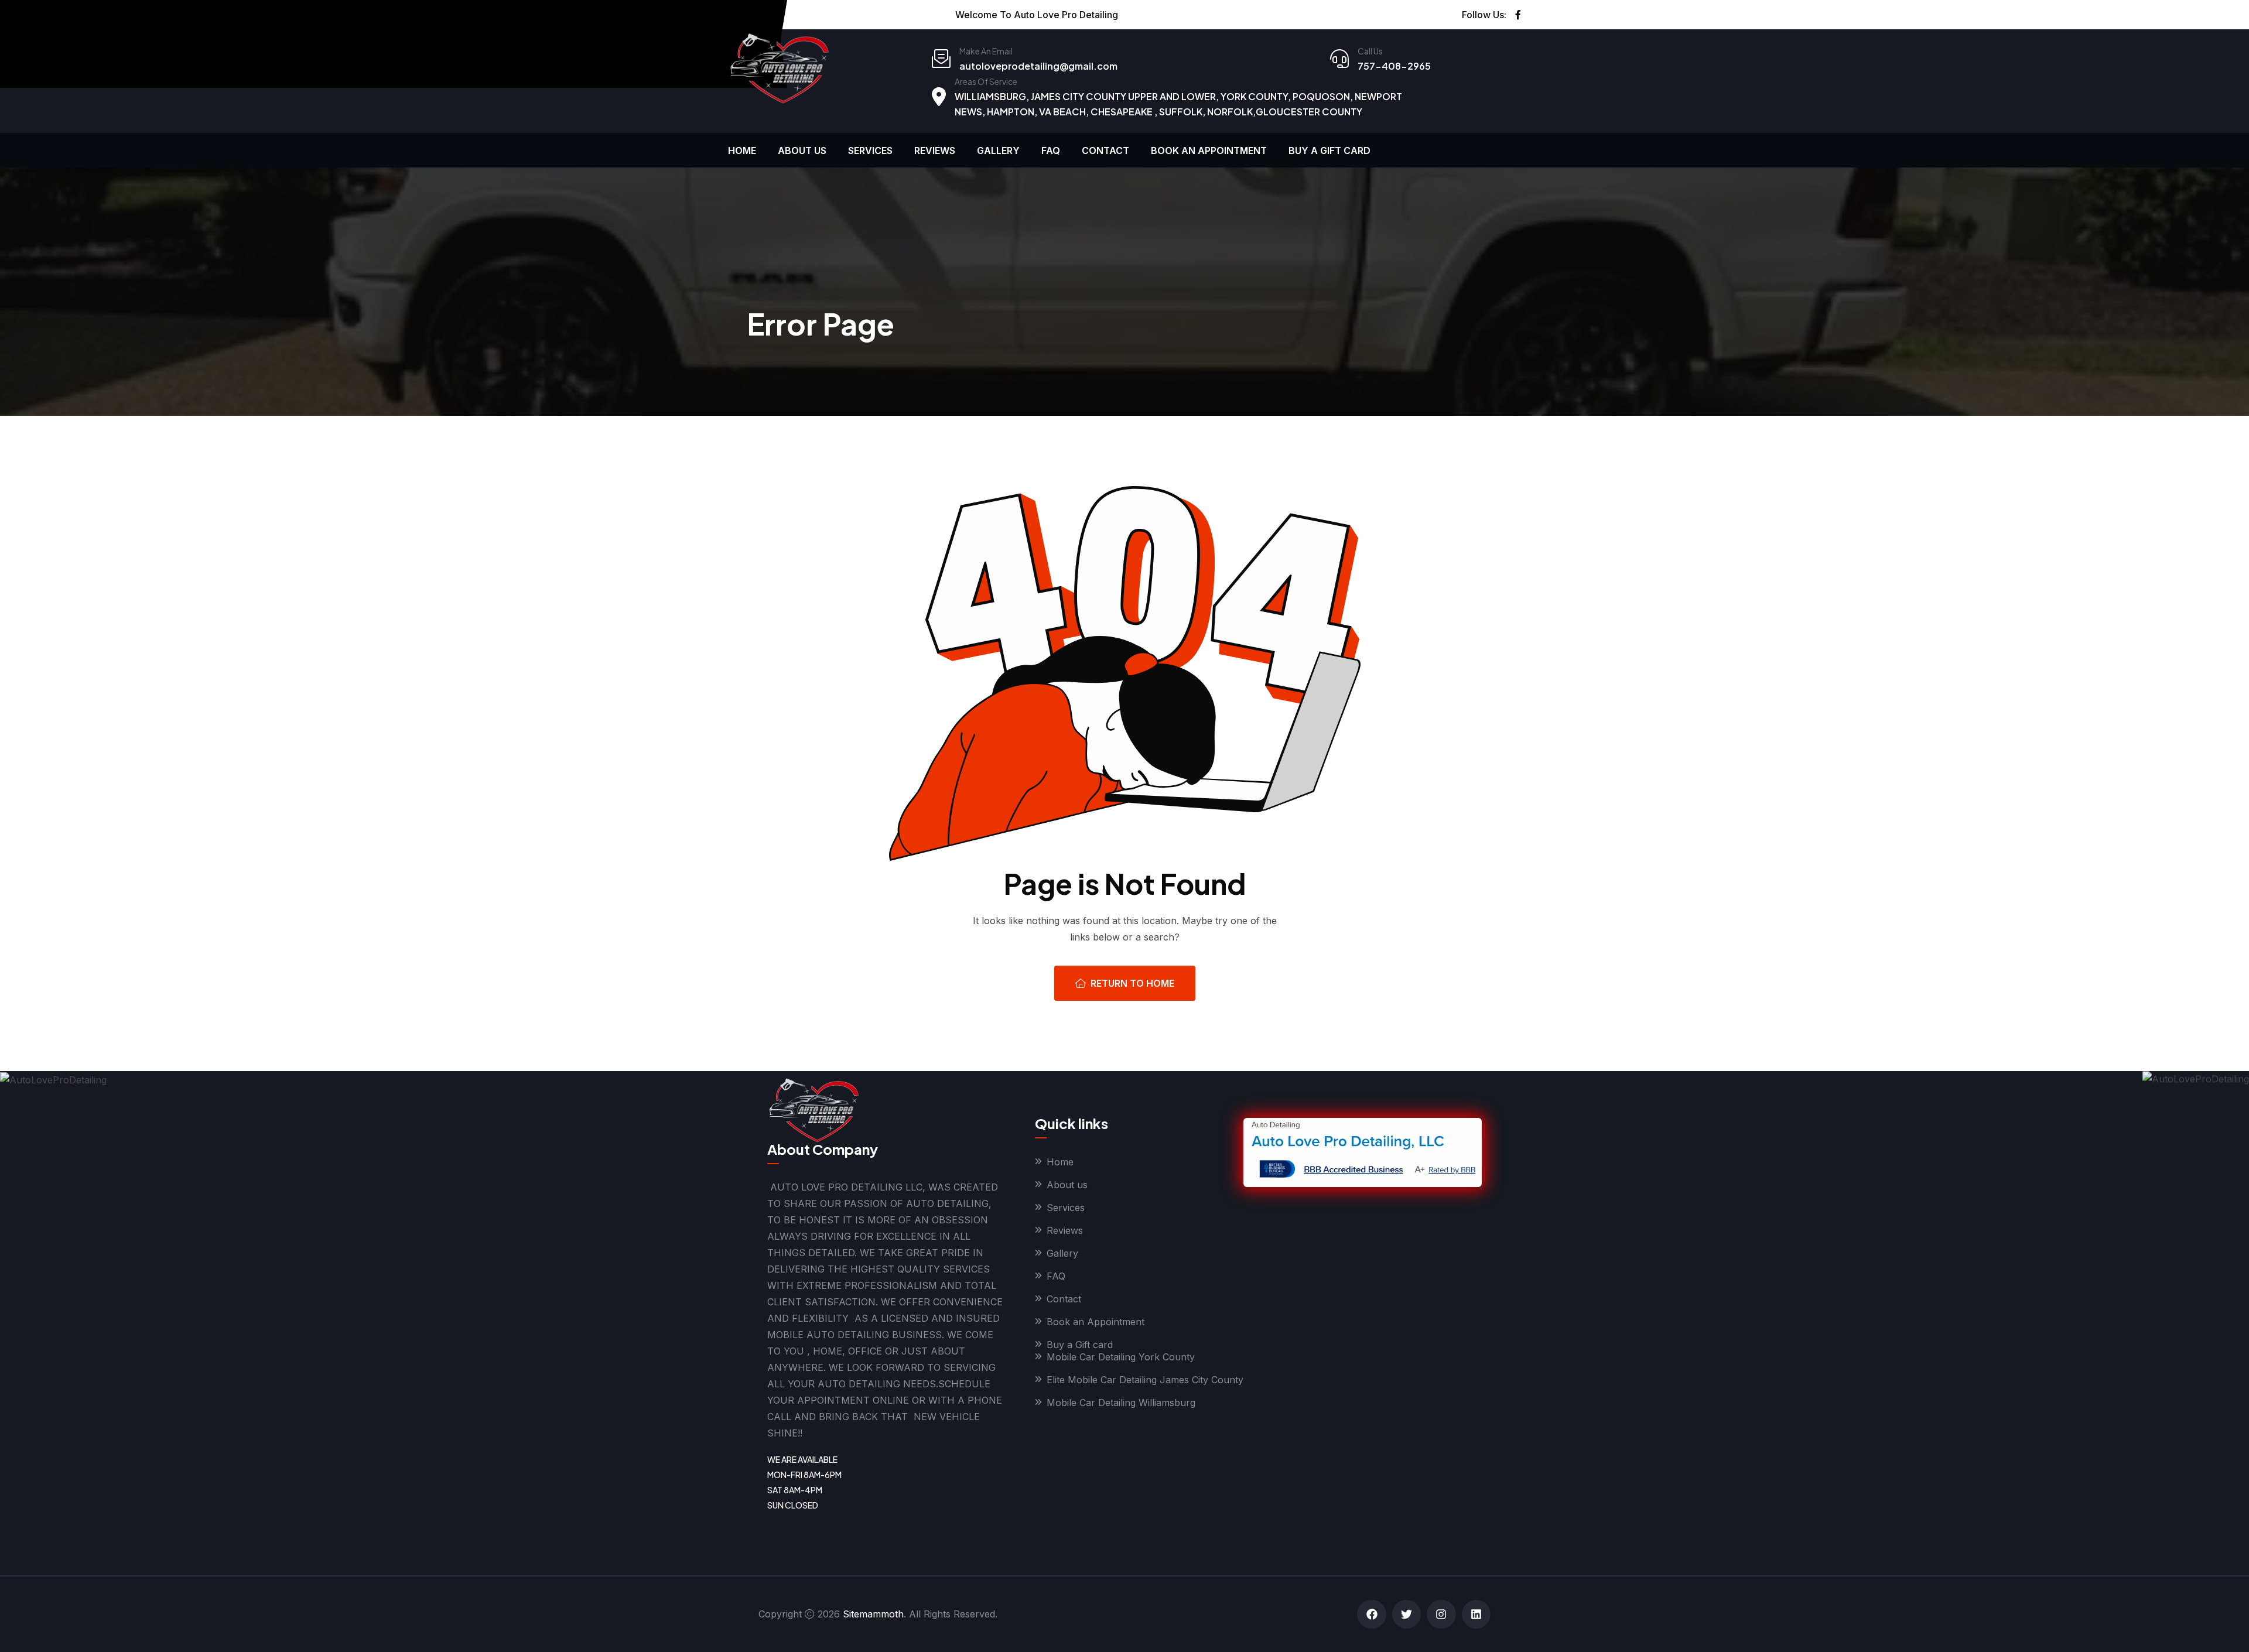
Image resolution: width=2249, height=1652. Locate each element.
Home (742, 151)
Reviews (935, 151)
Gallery (998, 151)
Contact (1105, 151)
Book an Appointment (1209, 151)
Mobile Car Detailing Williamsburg (1121, 1403)
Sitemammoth (873, 1614)
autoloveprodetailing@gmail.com (1038, 66)
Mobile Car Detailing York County (1121, 1357)
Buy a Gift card (1329, 151)
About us (802, 151)
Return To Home (1132, 983)
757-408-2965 (1394, 66)
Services (870, 151)
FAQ (1051, 151)
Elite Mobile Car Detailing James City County (1145, 1380)
